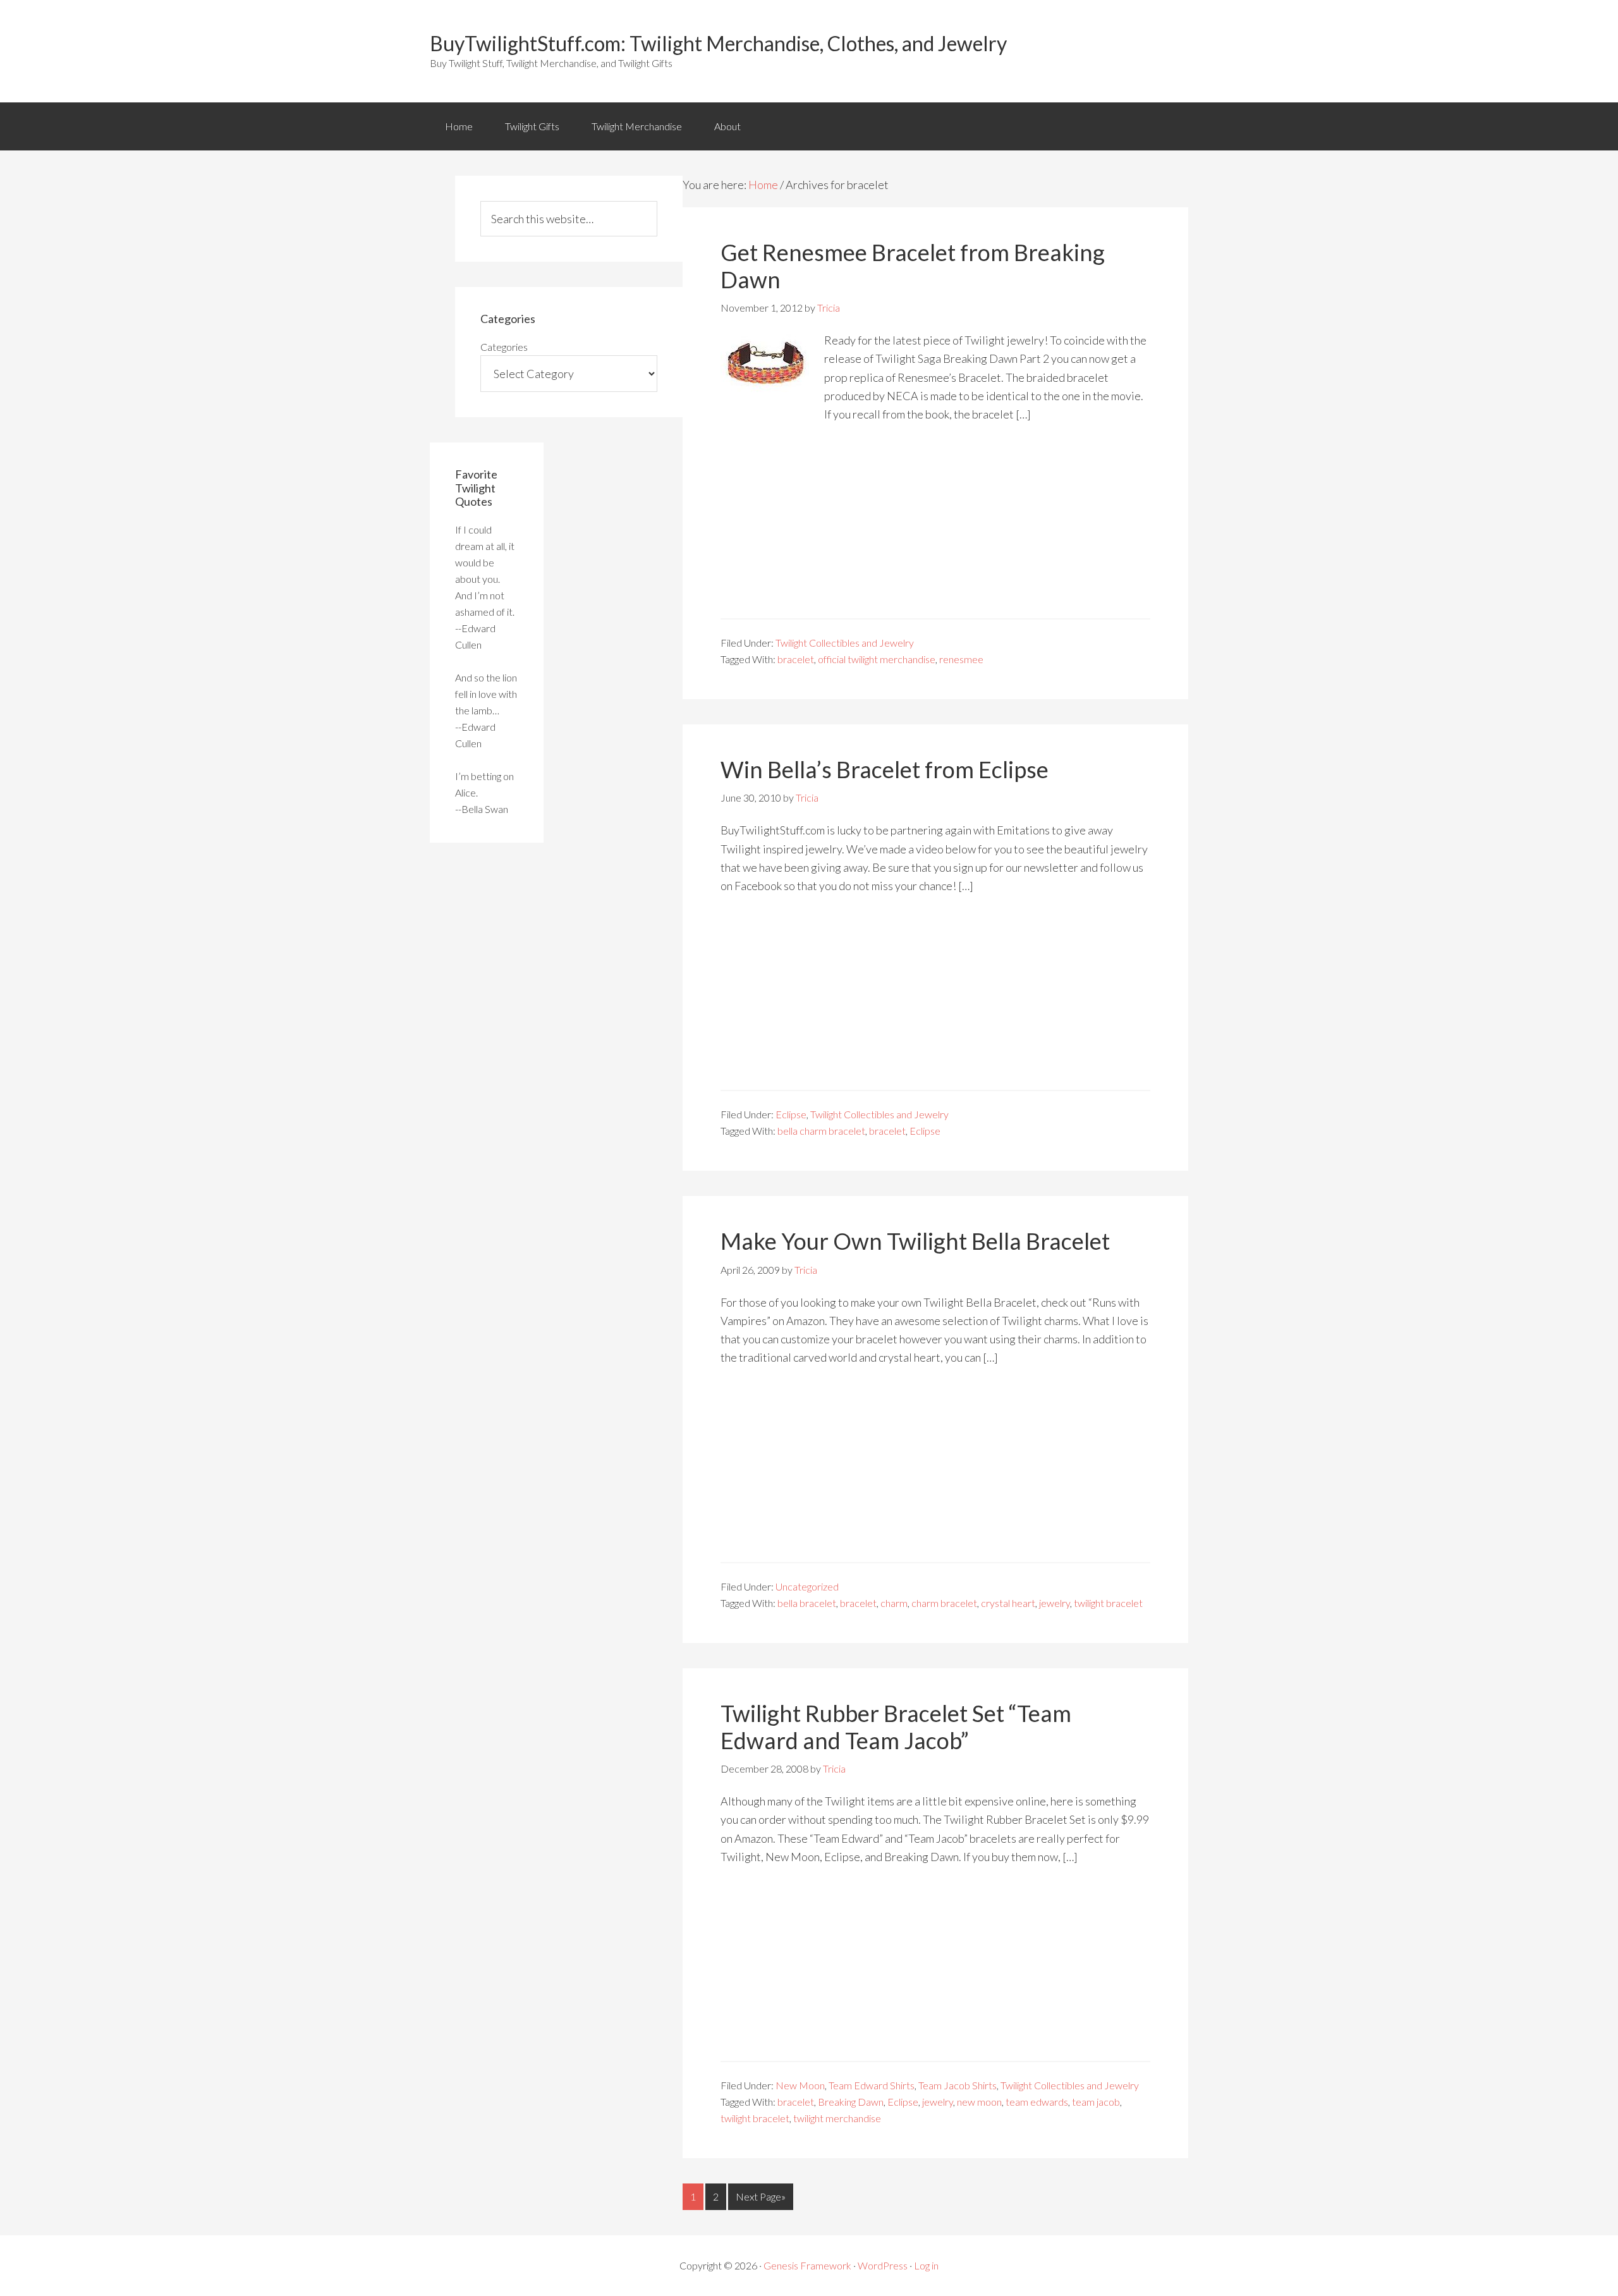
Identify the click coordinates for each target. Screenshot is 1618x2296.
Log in (926, 2265)
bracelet (796, 659)
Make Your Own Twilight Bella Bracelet (915, 1241)
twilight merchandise (837, 2118)
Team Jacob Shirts (958, 2085)
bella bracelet (807, 1603)
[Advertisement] (935, 530)
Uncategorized (807, 1586)
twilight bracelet (1108, 1603)
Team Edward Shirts (872, 2085)
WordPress (883, 2265)
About (727, 126)
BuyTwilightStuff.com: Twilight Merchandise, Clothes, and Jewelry (718, 43)
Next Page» (761, 2196)
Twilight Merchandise (637, 126)
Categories (504, 347)
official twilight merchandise (877, 659)
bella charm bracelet (821, 1131)
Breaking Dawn (851, 2102)
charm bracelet (944, 1603)
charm (894, 1603)
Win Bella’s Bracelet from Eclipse (885, 769)
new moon (979, 2102)
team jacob (1096, 2102)
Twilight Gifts (532, 126)
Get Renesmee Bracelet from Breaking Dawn (913, 266)
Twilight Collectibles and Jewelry (845, 643)
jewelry (1055, 1603)
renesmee (961, 659)
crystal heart (1008, 1603)
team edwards (1037, 2102)
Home (459, 126)
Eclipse (791, 1114)
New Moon (800, 2085)
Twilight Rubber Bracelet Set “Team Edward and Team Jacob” (896, 1727)
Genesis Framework (807, 2265)
